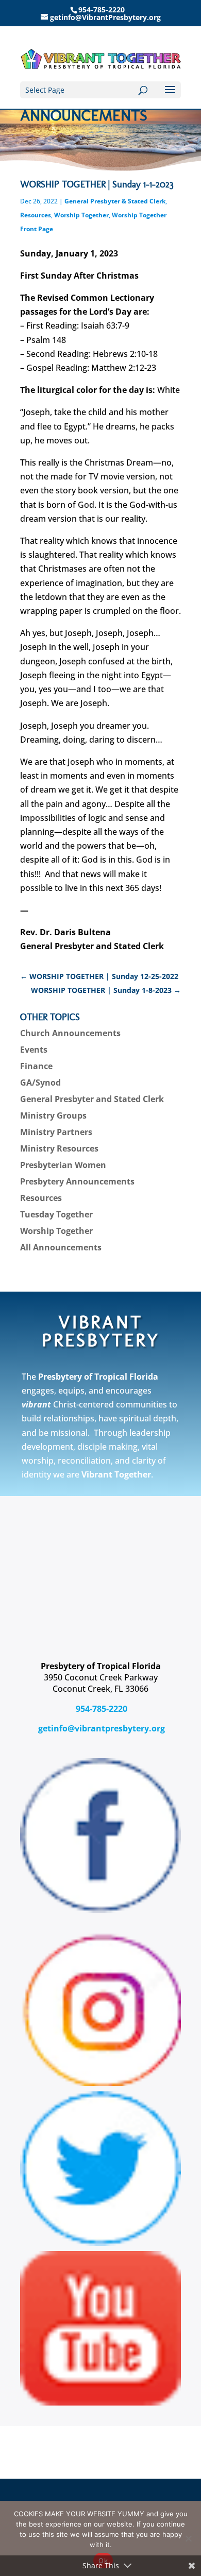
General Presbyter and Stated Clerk (92, 1099)
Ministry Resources (59, 1148)
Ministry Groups (53, 1115)
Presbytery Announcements (77, 1181)
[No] (188, 2538)
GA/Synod (40, 1083)
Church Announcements (70, 1033)
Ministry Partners (56, 1132)
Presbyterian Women (63, 1165)
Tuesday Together (56, 1214)
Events (34, 1050)
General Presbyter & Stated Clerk (115, 201)
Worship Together (81, 215)
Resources (36, 215)
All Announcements (61, 1247)
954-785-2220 (100, 1709)
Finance (36, 1066)
